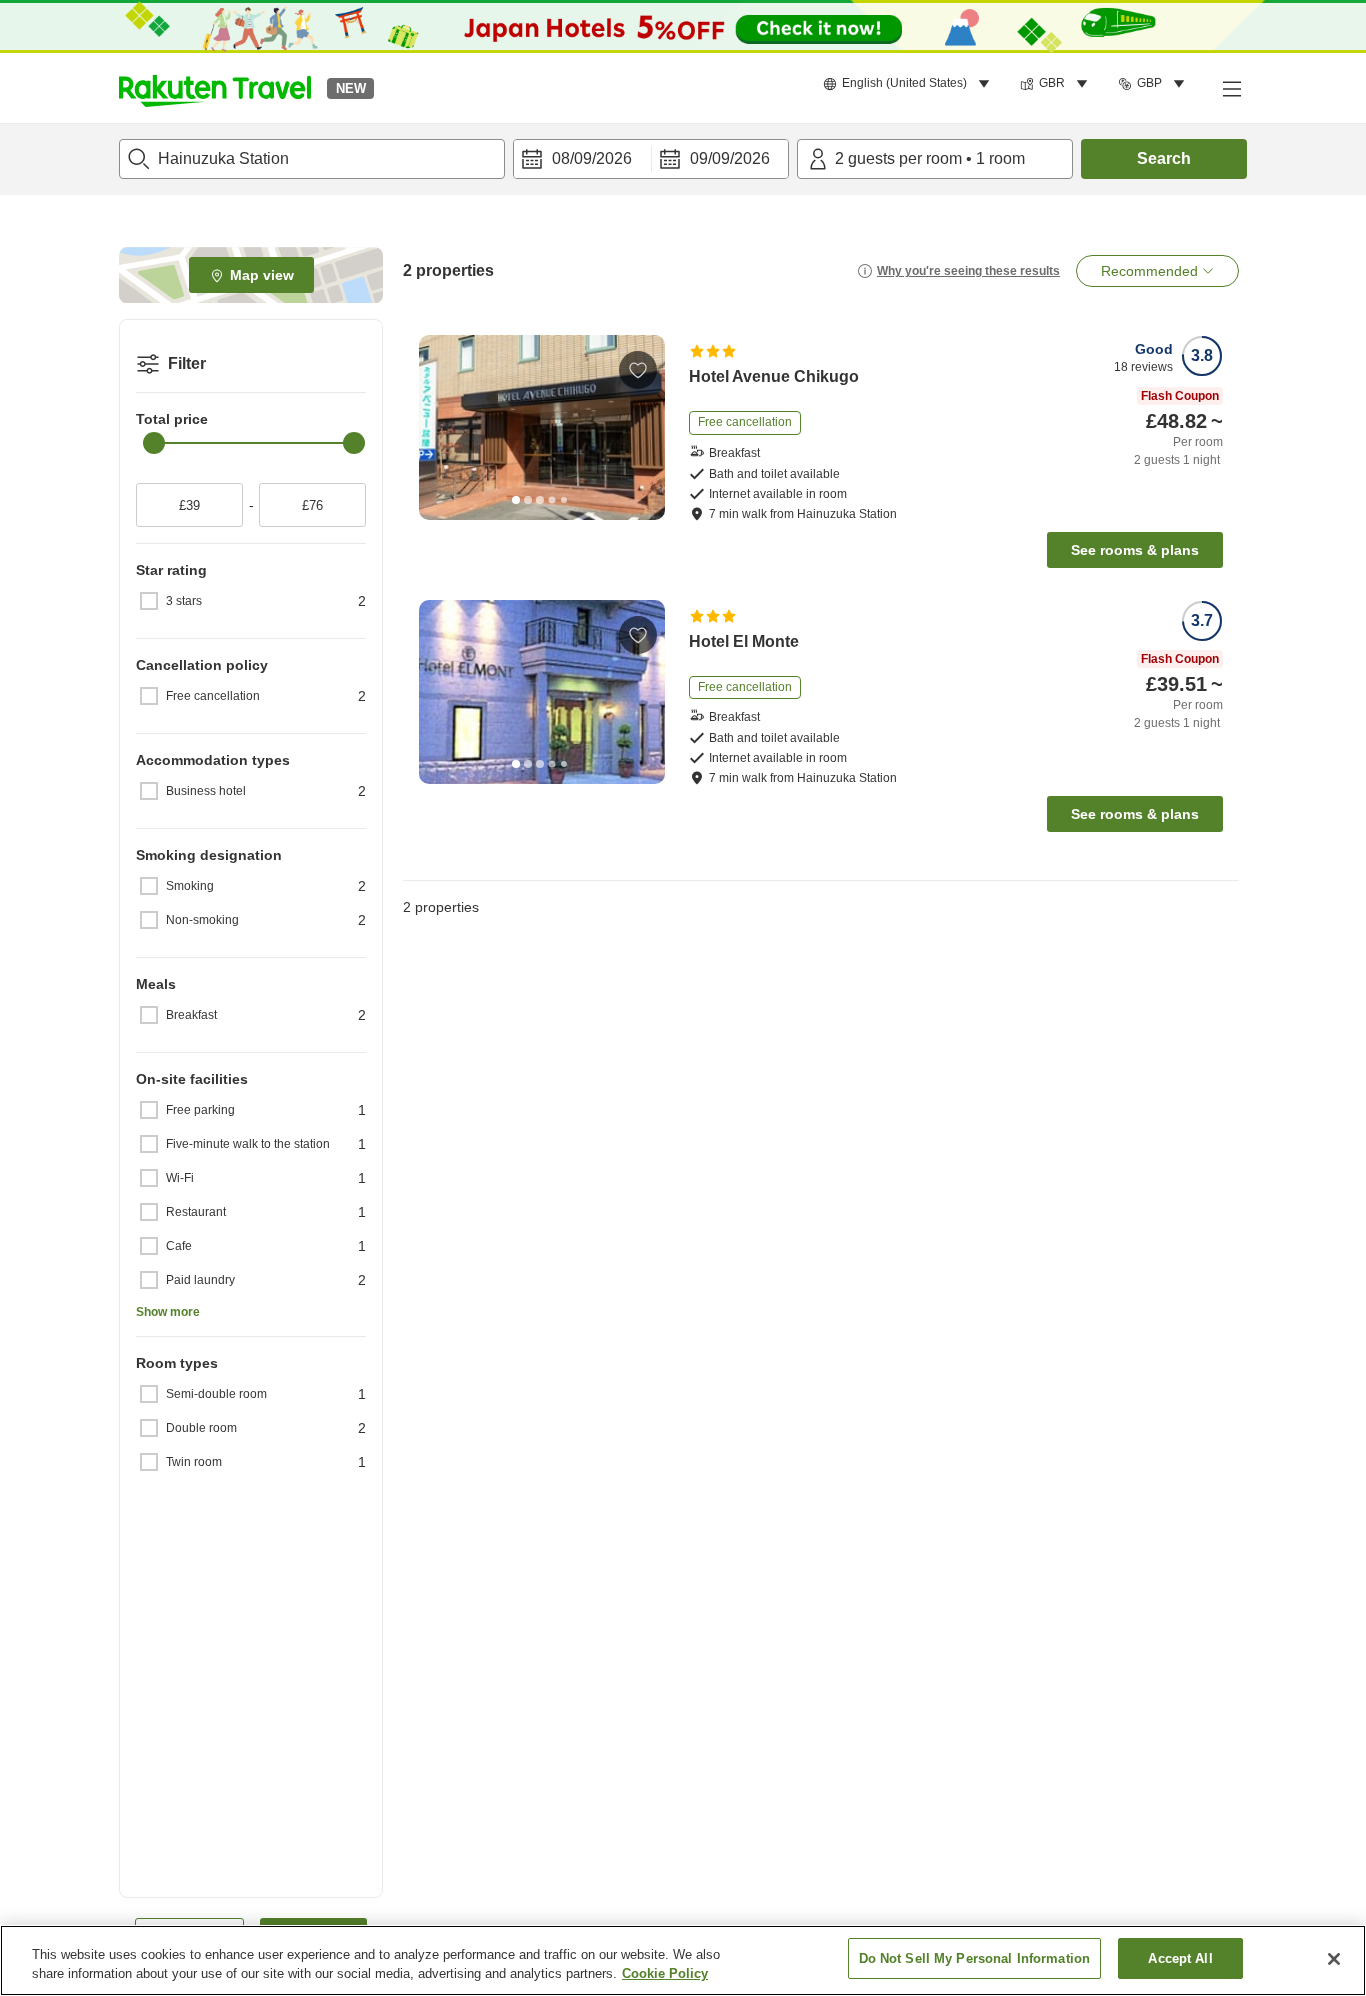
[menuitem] (909, 84)
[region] (683, 1960)
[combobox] (312, 159)
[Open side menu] (1231, 88)
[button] (215, 88)
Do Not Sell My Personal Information (975, 1958)
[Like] (638, 370)
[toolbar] (651, 159)
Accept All (1180, 1958)
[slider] (154, 443)
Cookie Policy (665, 1974)
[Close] (1334, 1959)
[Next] (643, 428)
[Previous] (441, 428)
